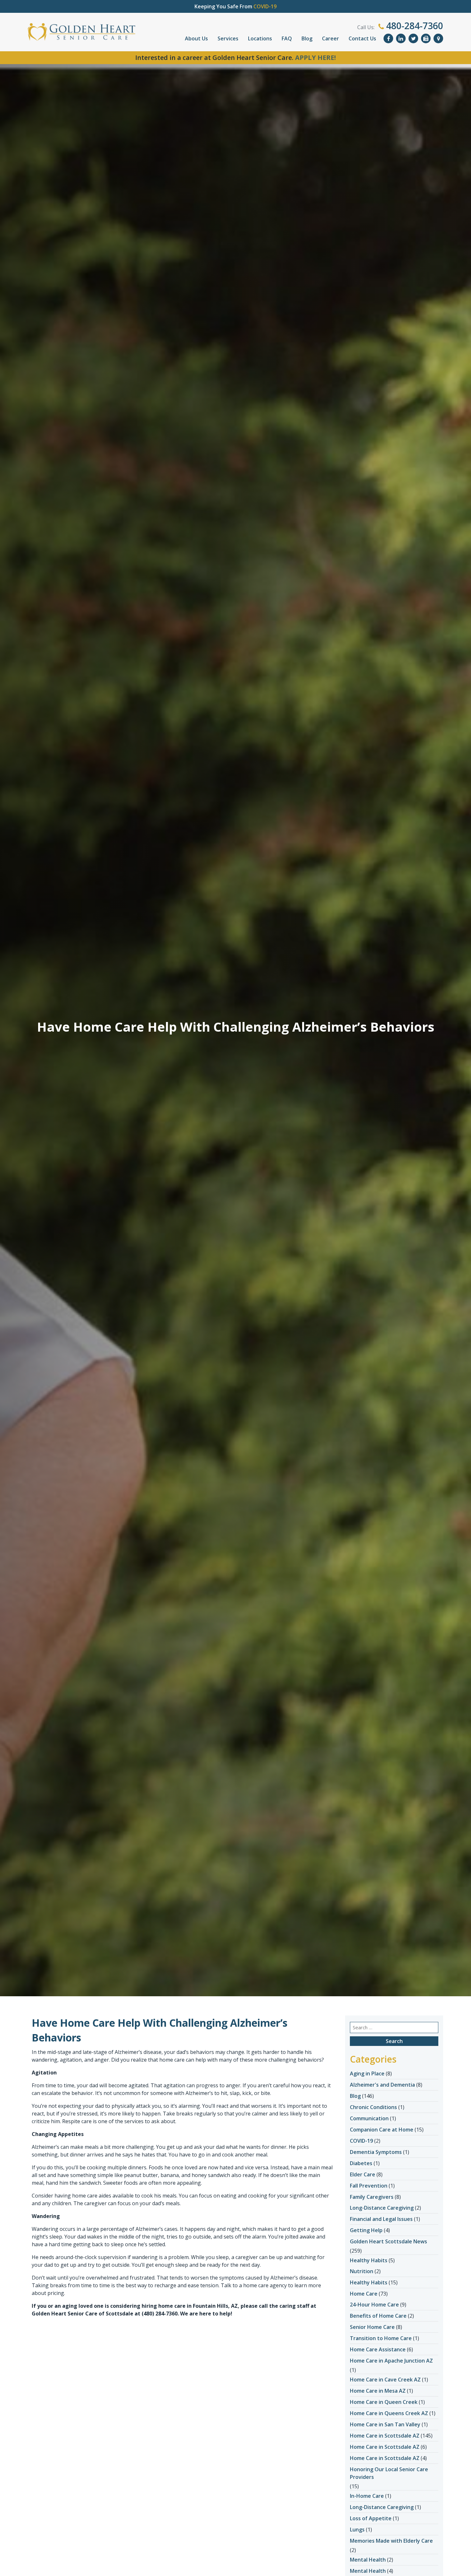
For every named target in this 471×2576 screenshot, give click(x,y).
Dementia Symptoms (376, 2152)
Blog (307, 38)
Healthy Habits (369, 2260)
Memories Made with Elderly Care (391, 2541)
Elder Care (363, 2174)
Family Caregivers (372, 2197)
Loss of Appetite (371, 2518)
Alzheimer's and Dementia (382, 2085)
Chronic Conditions (373, 2107)
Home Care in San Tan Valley (385, 2424)
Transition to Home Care (381, 2338)
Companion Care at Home (382, 2130)
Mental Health (368, 2560)
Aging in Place (367, 2073)
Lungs (357, 2530)
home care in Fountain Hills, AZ (198, 2306)
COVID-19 (361, 2141)
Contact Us (362, 38)
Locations (260, 38)
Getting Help (366, 2230)
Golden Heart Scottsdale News (388, 2241)
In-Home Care (367, 2496)
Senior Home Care (372, 2327)
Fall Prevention (369, 2186)
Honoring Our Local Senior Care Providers (389, 2473)
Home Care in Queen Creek (384, 2402)
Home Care (364, 2294)
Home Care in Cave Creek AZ (385, 2380)
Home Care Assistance (378, 2349)
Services (228, 38)
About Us (196, 38)
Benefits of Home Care (378, 2316)
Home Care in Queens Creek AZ (389, 2413)
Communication (369, 2118)
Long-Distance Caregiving (382, 2208)
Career (331, 38)
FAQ (287, 38)
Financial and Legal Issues (381, 2219)
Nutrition (362, 2271)
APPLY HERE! (315, 58)
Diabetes (361, 2163)
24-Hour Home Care (374, 2305)
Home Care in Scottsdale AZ (385, 2436)
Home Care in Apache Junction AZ (391, 2361)
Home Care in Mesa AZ (378, 2391)
